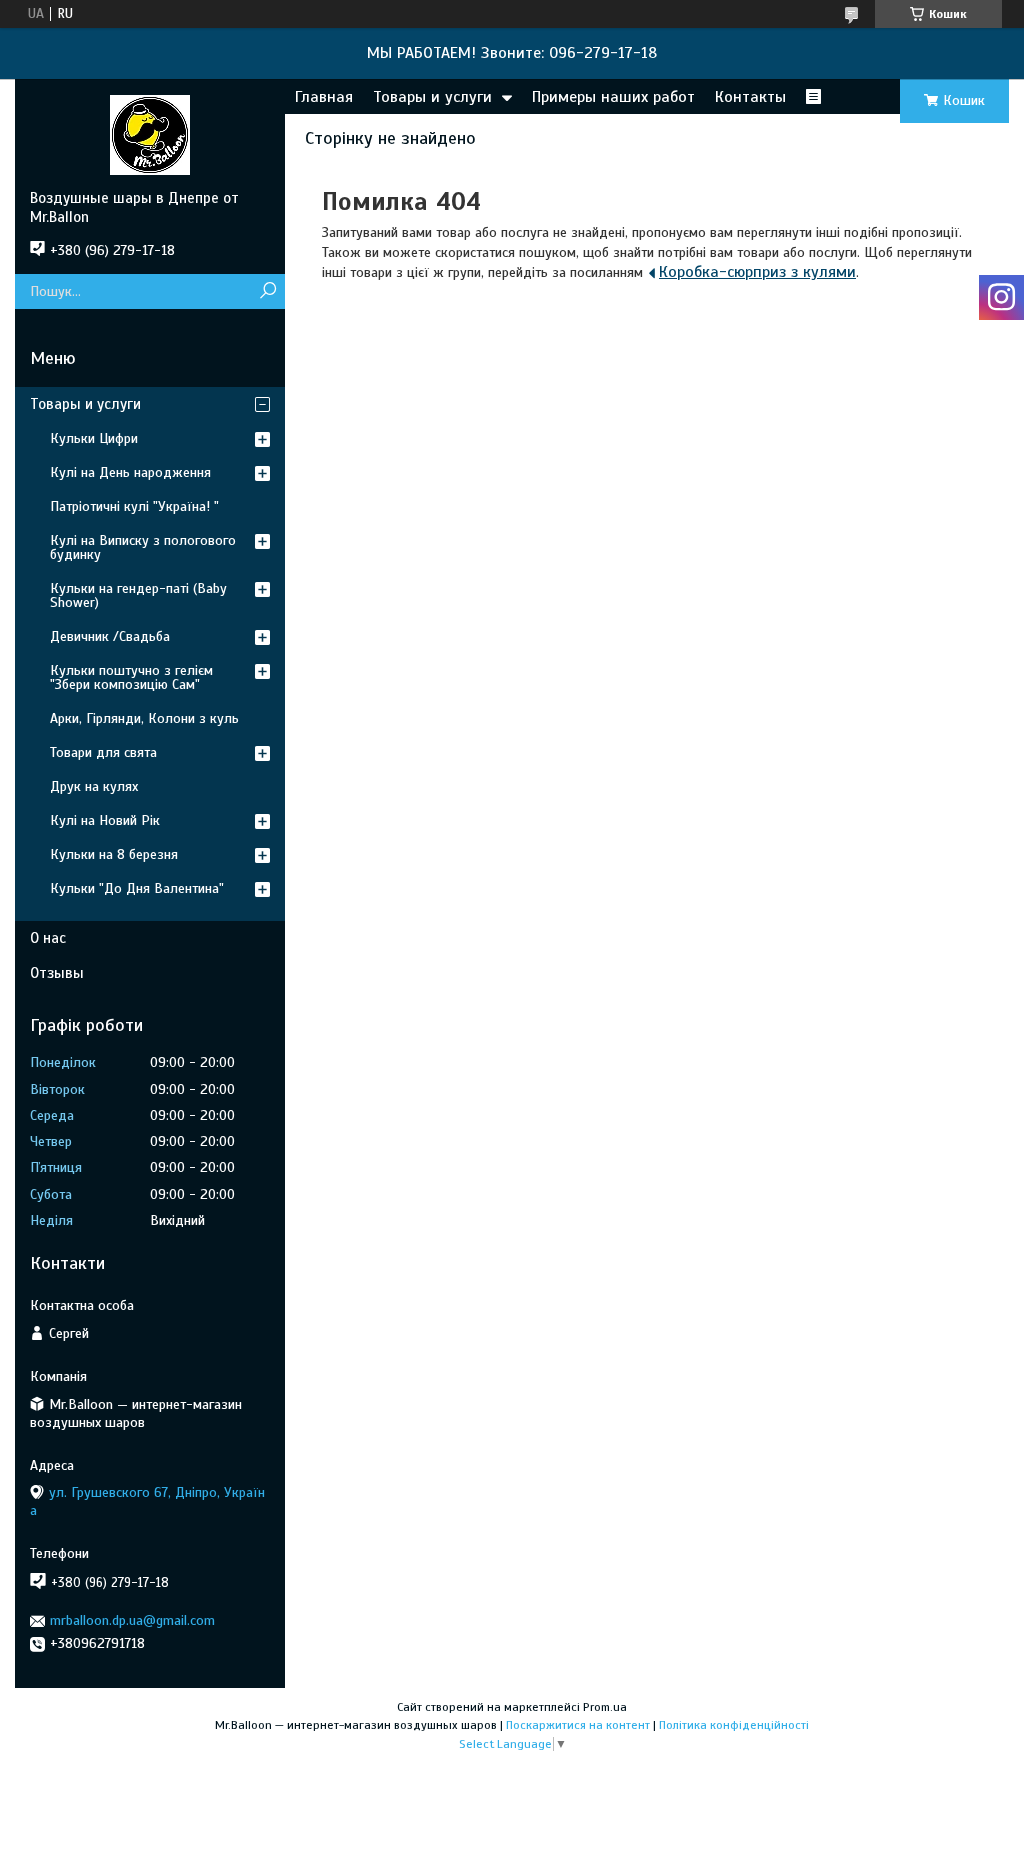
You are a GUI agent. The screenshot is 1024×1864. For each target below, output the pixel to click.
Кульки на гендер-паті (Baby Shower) (138, 595)
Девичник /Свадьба (110, 636)
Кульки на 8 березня (114, 854)
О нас (48, 938)
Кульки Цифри (94, 438)
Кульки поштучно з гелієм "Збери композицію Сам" (131, 677)
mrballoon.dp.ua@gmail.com (132, 1620)
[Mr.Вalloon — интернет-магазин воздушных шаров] (150, 134)
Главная (324, 97)
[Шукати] (267, 291)
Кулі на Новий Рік (105, 820)
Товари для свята (103, 752)
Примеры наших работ (613, 97)
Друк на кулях (94, 786)
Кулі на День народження (130, 472)
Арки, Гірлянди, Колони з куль (144, 718)
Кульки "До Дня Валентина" (137, 888)
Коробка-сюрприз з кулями (757, 272)
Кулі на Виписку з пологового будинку (143, 547)
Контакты (750, 97)
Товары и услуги (432, 97)
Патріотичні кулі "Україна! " (134, 506)
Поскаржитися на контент (578, 1725)
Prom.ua (605, 1707)
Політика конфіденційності (734, 1725)
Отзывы (57, 973)
